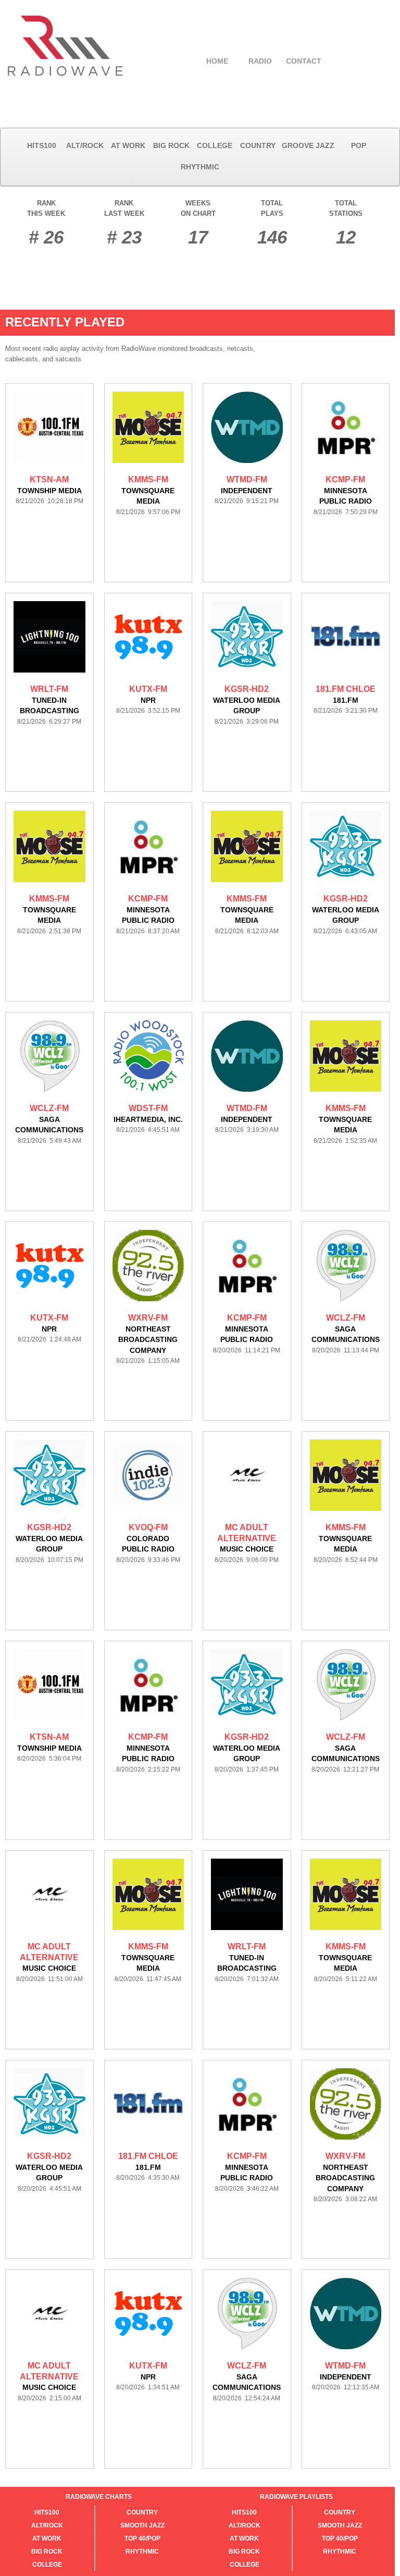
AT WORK (128, 145)
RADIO (260, 61)
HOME (217, 61)
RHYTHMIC (200, 167)
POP (359, 145)
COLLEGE (215, 145)
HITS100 (42, 145)
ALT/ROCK (85, 145)
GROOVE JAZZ (308, 145)
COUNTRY (258, 145)
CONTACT (304, 61)
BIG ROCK (171, 145)
